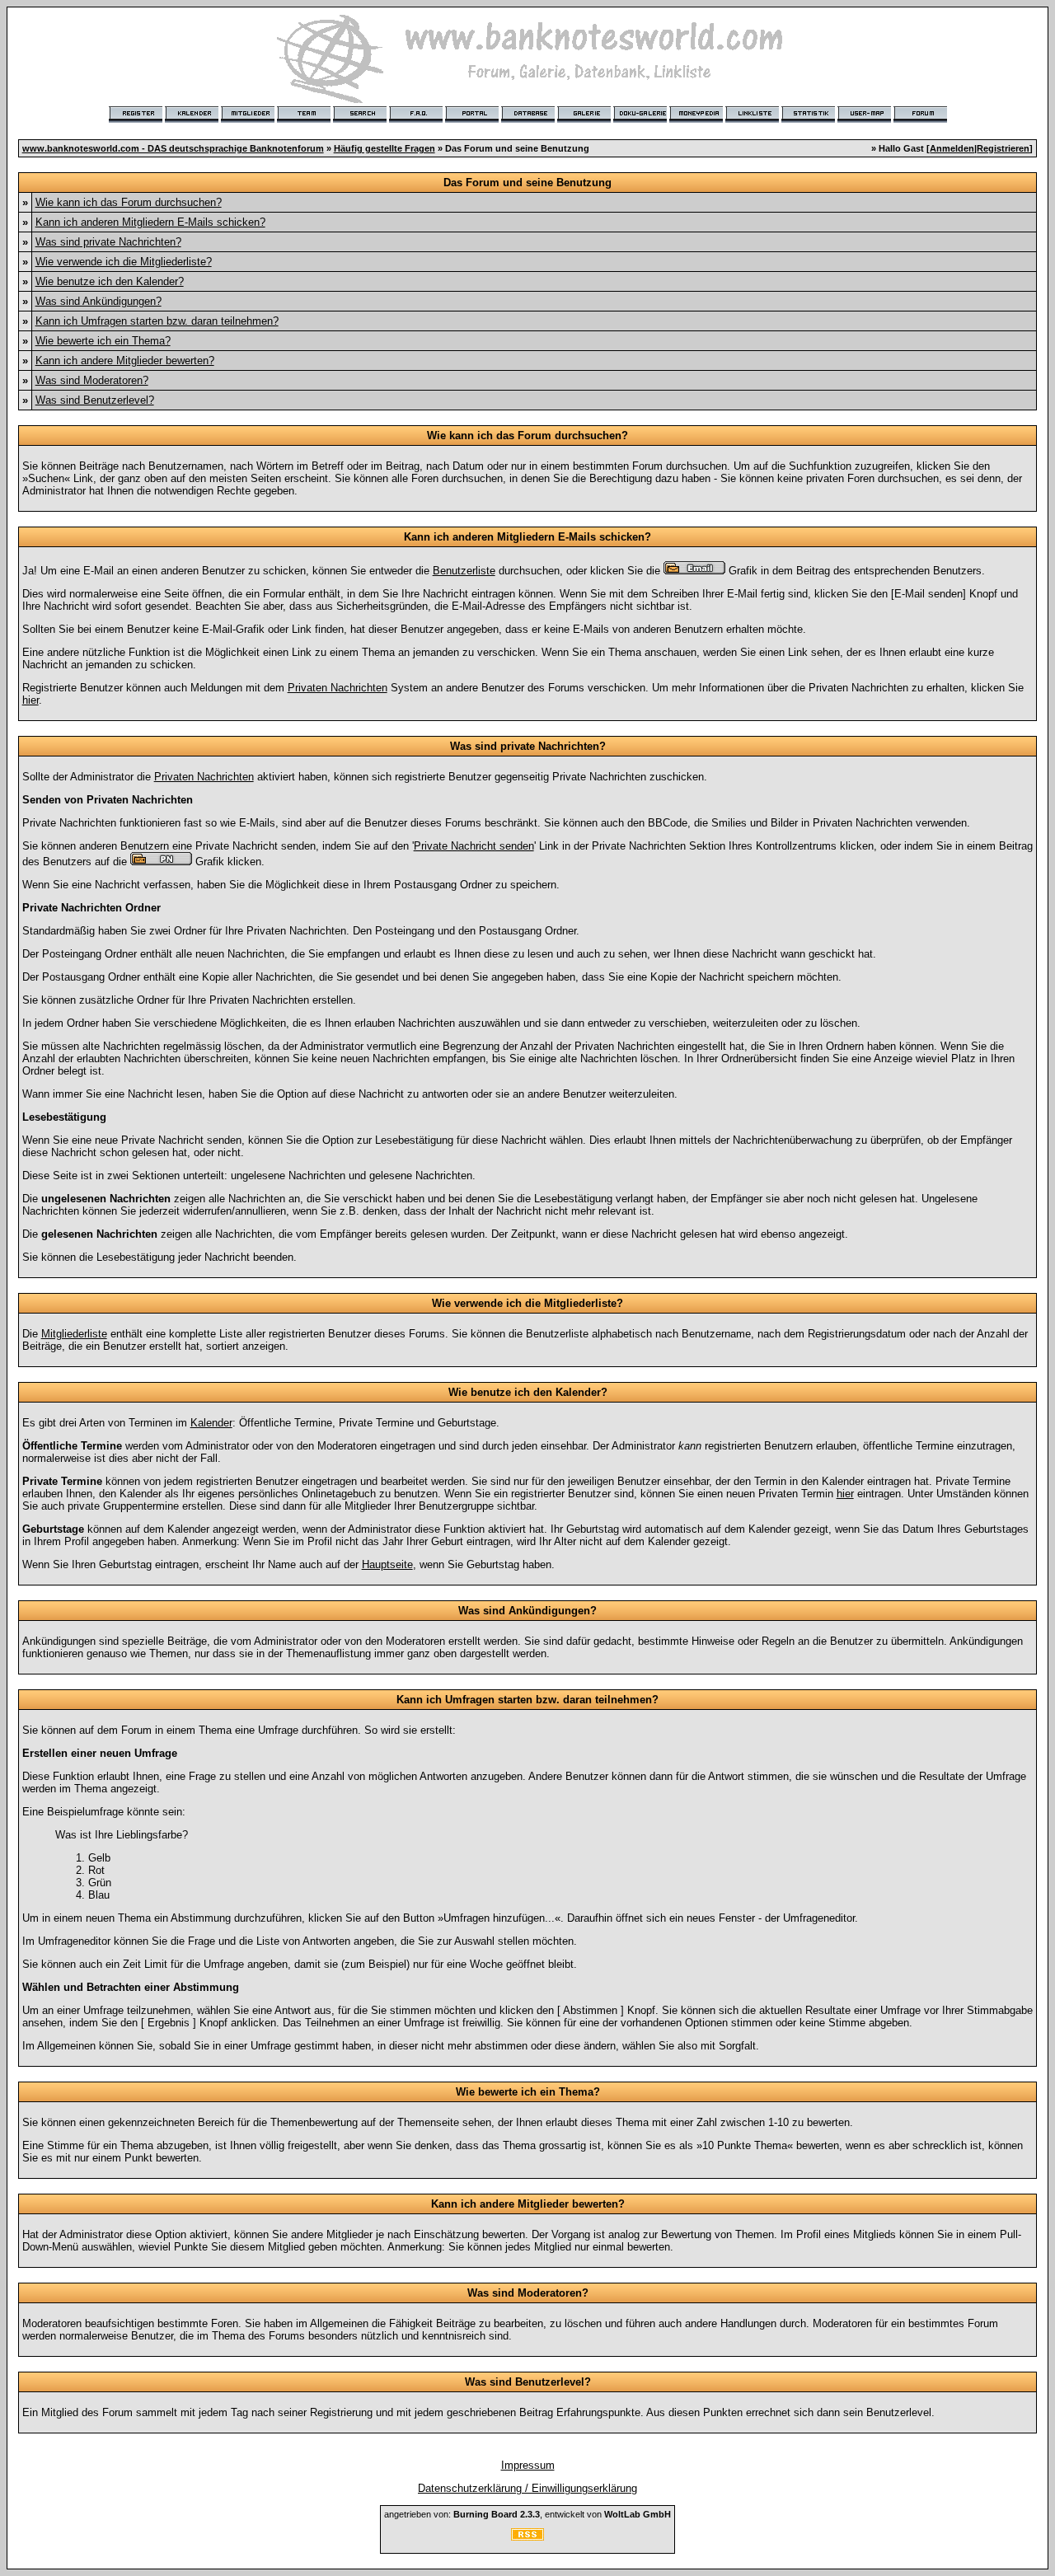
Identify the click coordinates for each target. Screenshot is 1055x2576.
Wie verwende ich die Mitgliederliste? (124, 262)
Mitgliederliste (74, 1334)
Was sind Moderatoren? (92, 380)
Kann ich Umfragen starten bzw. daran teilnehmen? (157, 321)
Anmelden (952, 148)
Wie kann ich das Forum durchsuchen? (129, 202)
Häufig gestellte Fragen (384, 148)
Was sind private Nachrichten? (108, 242)
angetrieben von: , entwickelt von (527, 2514)
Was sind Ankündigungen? (98, 301)
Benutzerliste (464, 571)
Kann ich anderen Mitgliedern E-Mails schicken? (150, 222)
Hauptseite (387, 1564)
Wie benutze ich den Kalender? (110, 281)
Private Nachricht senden (474, 846)
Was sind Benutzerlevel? (95, 400)
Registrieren (1003, 148)
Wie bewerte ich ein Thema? (103, 341)
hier (30, 700)
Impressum (528, 2465)
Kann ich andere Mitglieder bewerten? (125, 361)
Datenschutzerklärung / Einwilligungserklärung (527, 2488)
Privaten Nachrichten (338, 688)
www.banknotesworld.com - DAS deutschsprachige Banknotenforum (173, 148)
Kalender (211, 1423)
